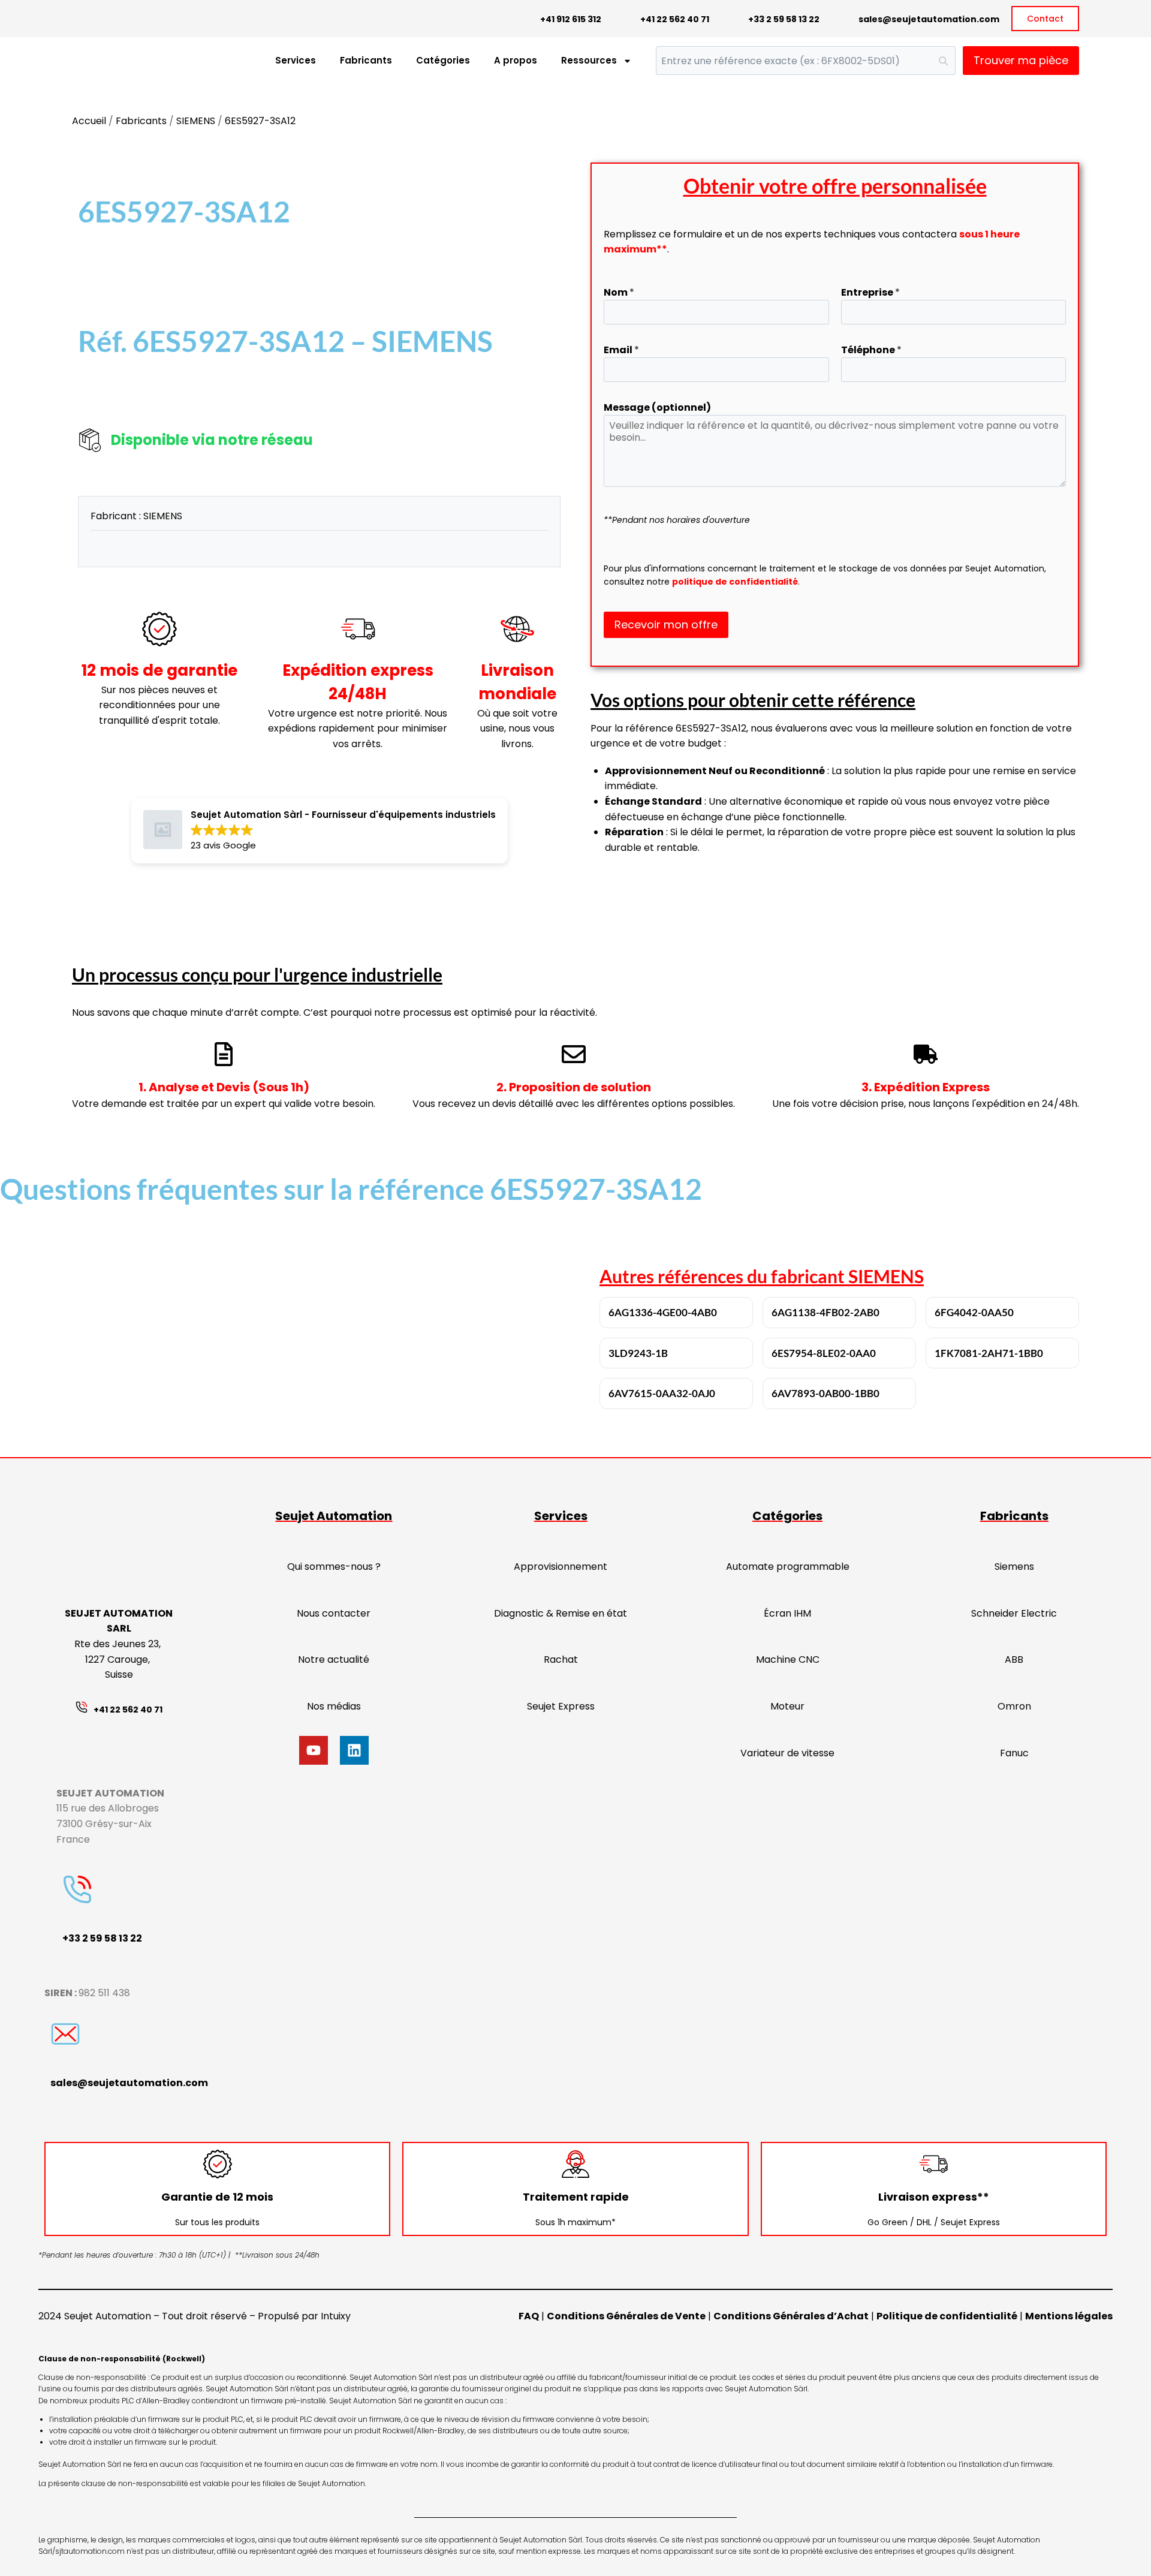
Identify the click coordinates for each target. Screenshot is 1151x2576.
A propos (516, 60)
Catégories (443, 60)
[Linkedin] (354, 1750)
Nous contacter (334, 1613)
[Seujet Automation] (96, 61)
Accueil (89, 121)
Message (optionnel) (657, 407)
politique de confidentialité (735, 582)
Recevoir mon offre (666, 625)
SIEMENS (196, 121)
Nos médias (334, 1706)
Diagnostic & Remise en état (561, 1613)
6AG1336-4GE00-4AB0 (663, 1312)
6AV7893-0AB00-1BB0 (825, 1393)
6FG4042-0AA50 (974, 1312)
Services (296, 60)
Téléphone (871, 350)
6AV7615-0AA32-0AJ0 (662, 1393)
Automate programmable (788, 1567)
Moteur (787, 1706)
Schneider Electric (1014, 1613)
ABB (1014, 1659)
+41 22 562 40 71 (675, 19)
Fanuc (1014, 1753)
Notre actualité (334, 1659)
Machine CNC (788, 1659)
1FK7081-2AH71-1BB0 (989, 1353)
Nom (619, 292)
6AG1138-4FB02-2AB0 (825, 1312)
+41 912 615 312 (571, 19)
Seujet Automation (334, 1516)
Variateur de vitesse (787, 1753)
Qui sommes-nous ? (334, 1567)
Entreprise (870, 292)
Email (621, 350)
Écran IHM (787, 1613)
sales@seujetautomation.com (929, 19)
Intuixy (336, 2316)
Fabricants (366, 60)
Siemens (1014, 1567)
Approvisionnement (561, 1567)
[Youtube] (314, 1750)
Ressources (589, 60)
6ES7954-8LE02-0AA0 (824, 1353)
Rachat (561, 1659)
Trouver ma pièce (1021, 60)
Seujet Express (561, 1706)
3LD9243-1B (638, 1353)
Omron (1014, 1706)
